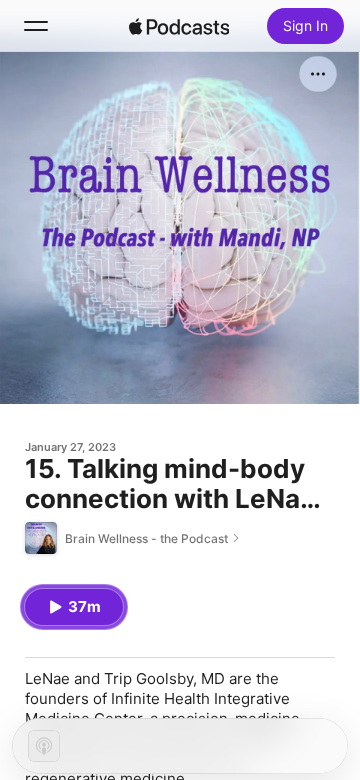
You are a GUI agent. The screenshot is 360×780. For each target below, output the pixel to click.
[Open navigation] (36, 26)
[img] (179, 26)
